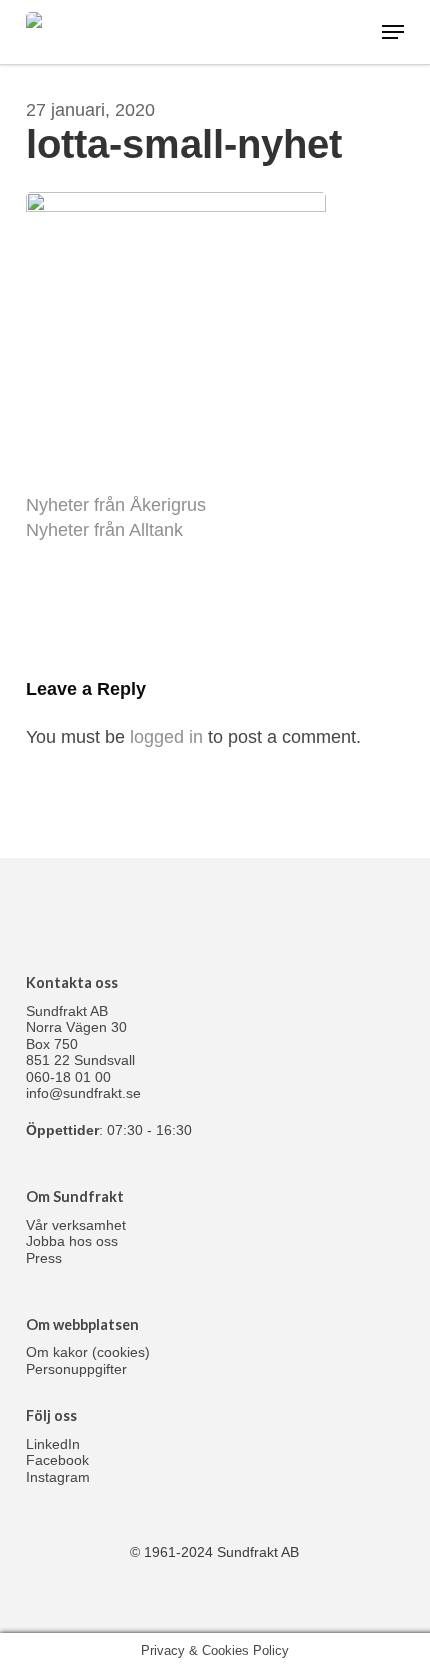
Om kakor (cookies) (88, 1352)
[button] (393, 32)
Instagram (58, 1477)
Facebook (57, 1460)
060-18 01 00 (68, 1077)
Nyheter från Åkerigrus (116, 505)
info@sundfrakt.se (83, 1093)
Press (44, 1258)
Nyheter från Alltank (104, 530)
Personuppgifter (76, 1369)
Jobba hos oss (72, 1241)
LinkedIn (53, 1444)
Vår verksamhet (76, 1225)
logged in (166, 737)
